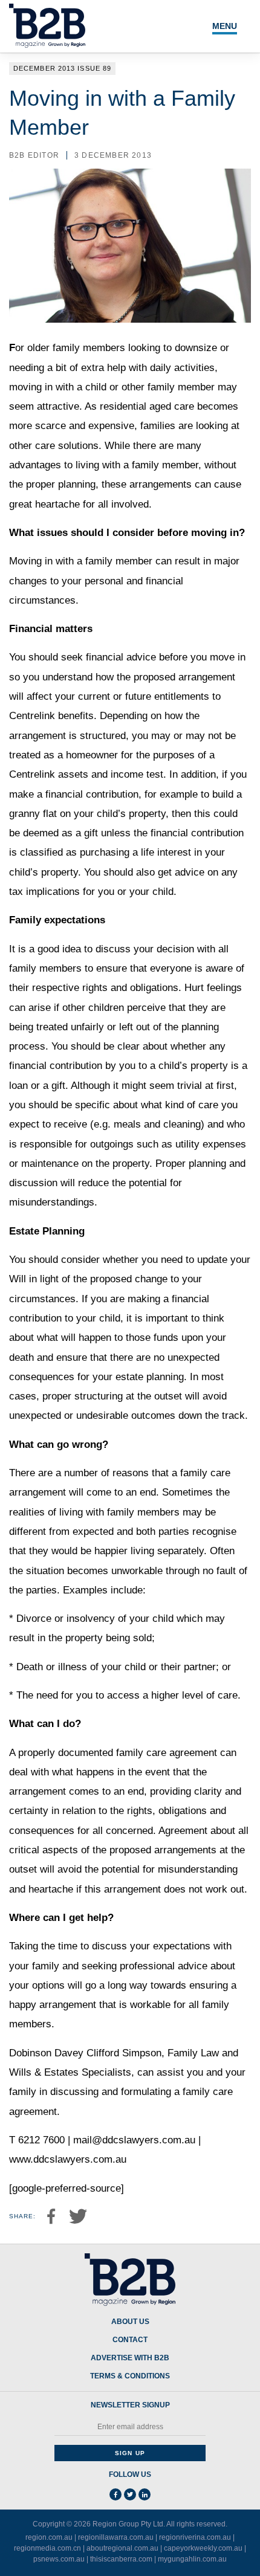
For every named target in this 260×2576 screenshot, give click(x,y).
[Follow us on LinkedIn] (145, 2494)
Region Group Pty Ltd (128, 2524)
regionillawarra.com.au (116, 2537)
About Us (130, 2322)
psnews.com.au (59, 2559)
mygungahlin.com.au (192, 2559)
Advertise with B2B (130, 2358)
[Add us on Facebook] (115, 2494)
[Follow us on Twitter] (130, 2494)
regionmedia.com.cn (47, 2548)
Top (237, 2560)
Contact (130, 2340)
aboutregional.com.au (122, 2548)
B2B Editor (34, 155)
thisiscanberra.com (121, 2559)
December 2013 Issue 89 (62, 68)
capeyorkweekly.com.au (203, 2548)
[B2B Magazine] (130, 2280)
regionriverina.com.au (195, 2537)
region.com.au (49, 2537)
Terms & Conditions (130, 2376)
